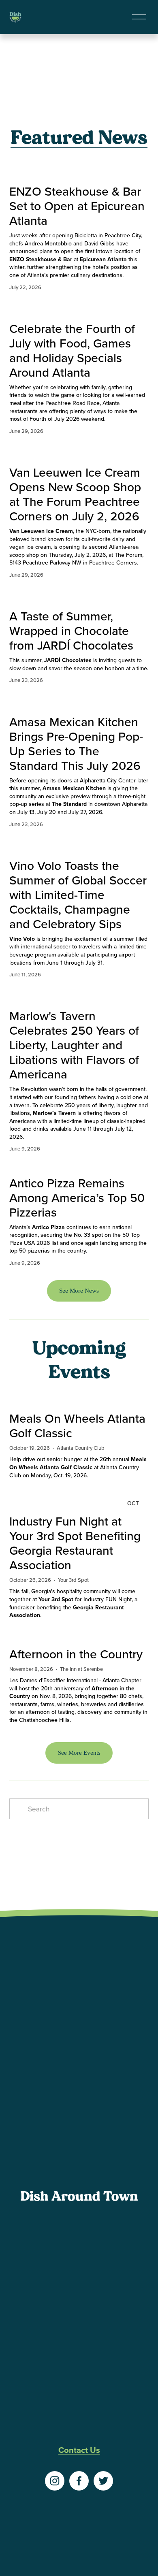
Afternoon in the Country (76, 1654)
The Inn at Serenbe (81, 1669)
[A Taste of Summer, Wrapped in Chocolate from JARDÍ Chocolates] (79, 595)
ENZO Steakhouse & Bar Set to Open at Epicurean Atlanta (77, 206)
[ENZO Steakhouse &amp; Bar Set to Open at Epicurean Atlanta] (79, 170)
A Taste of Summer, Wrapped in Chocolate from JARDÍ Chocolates (71, 631)
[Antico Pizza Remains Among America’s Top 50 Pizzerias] (79, 1166)
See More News (79, 1291)
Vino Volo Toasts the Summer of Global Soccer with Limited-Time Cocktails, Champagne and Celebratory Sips (78, 895)
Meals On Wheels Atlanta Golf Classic (77, 1425)
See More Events (79, 1753)
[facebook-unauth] (79, 2481)
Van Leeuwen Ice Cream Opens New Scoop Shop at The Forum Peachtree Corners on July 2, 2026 (75, 494)
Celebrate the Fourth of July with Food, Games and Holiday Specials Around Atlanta (72, 350)
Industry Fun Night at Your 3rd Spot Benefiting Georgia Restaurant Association (75, 1543)
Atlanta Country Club (81, 1448)
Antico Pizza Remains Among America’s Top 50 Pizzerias (77, 1197)
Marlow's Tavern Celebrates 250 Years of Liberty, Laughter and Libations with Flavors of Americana (74, 1045)
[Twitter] (103, 2481)
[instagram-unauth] (55, 2481)
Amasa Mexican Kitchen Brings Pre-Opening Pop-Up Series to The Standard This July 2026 (76, 744)
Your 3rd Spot (73, 1580)
